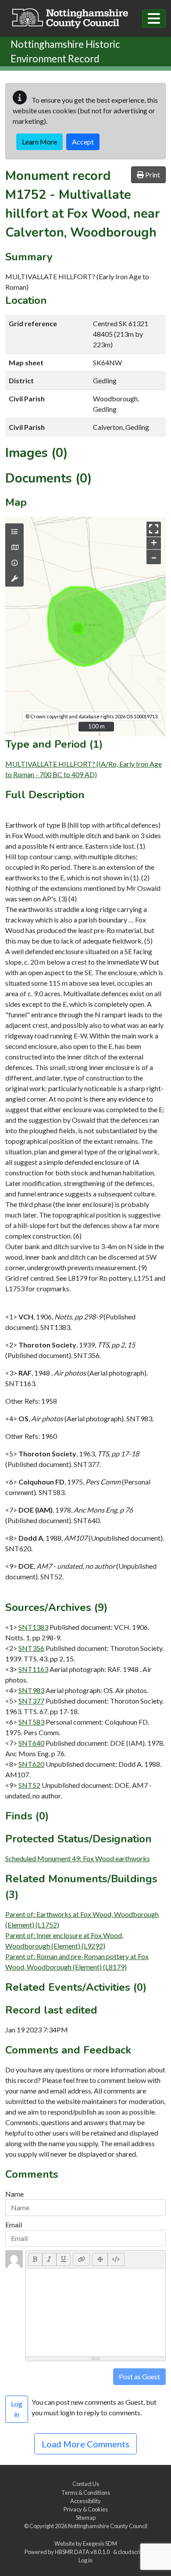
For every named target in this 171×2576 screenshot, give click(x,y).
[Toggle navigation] (154, 18)
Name (14, 2194)
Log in (85, 2560)
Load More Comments (85, 2444)
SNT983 (31, 1690)
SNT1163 (33, 1669)
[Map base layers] (14, 548)
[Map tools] (14, 579)
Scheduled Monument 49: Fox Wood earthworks (78, 1858)
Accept (83, 142)
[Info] (14, 563)
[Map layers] (14, 532)
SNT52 (29, 1785)
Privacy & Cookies (86, 2509)
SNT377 (31, 1701)
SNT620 (31, 1764)
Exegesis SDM (100, 2544)
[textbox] (96, 2313)
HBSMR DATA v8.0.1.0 (83, 2552)
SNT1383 (33, 1627)
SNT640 (31, 1743)
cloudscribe (132, 2552)
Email (14, 2225)
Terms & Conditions (86, 2493)
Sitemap (86, 2518)
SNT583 (31, 1722)
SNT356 (31, 1648)
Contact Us (86, 2484)
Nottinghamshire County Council (108, 2526)
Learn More (39, 142)
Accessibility (85, 2501)
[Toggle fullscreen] (154, 529)
